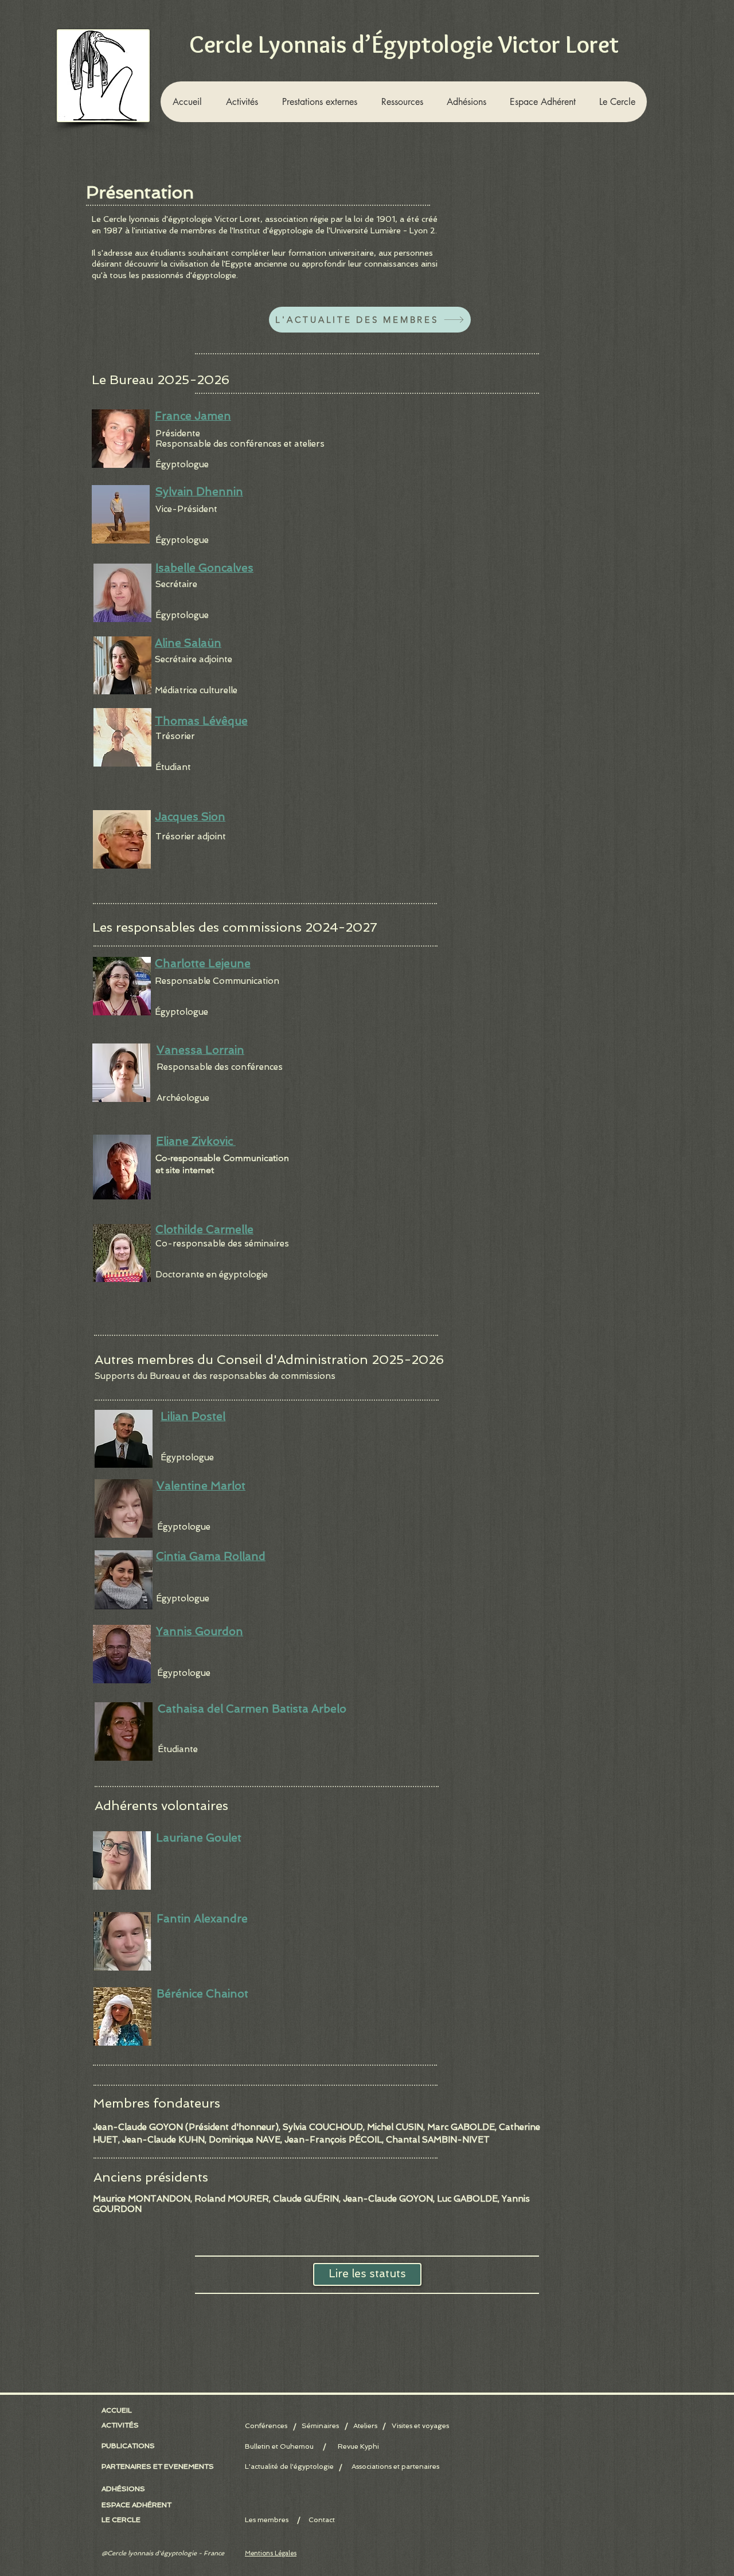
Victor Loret (237, 219)
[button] (241, 102)
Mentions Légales (271, 2553)
